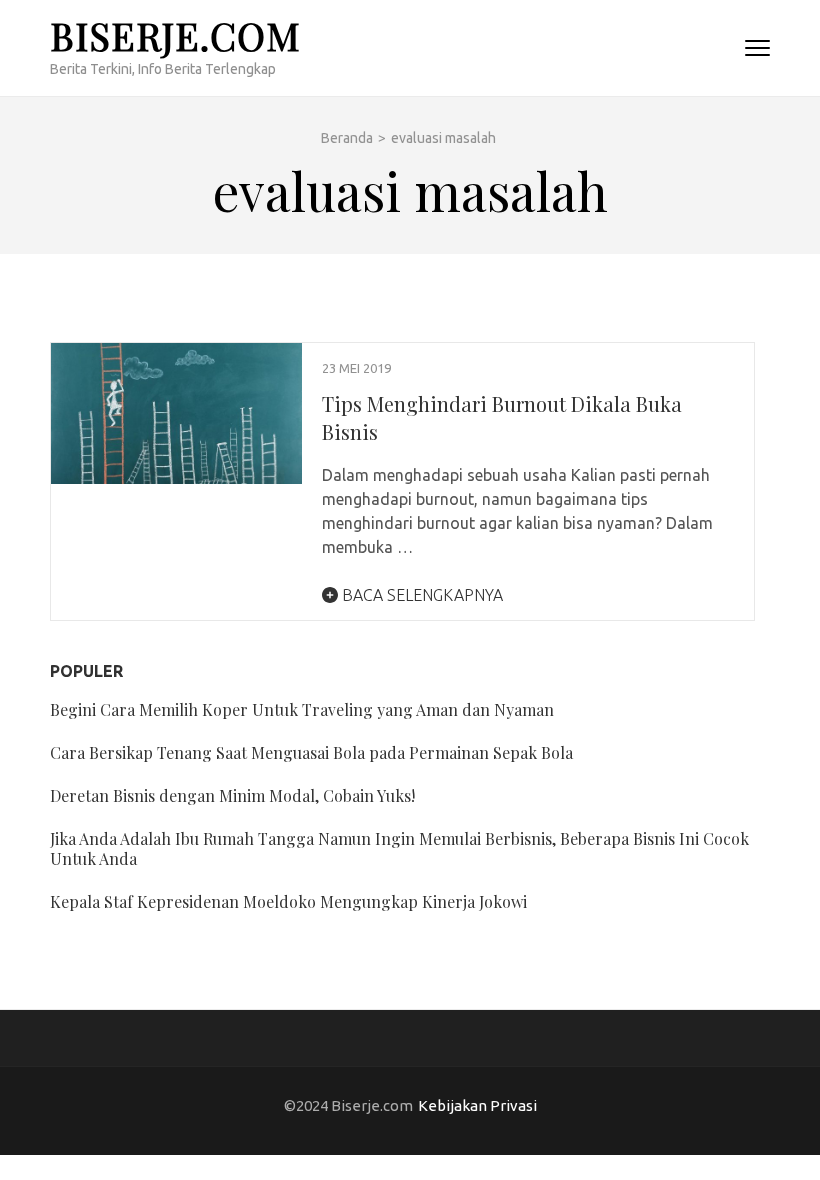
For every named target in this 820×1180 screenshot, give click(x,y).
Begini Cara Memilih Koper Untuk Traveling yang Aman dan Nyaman (302, 709)
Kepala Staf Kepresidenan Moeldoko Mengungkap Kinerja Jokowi (288, 901)
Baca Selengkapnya (420, 595)
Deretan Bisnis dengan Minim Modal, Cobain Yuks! (232, 795)
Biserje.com (175, 35)
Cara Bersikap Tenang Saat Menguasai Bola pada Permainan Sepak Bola (311, 752)
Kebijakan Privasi (477, 1105)
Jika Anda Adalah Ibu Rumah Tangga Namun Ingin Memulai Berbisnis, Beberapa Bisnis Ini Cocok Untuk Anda (399, 848)
